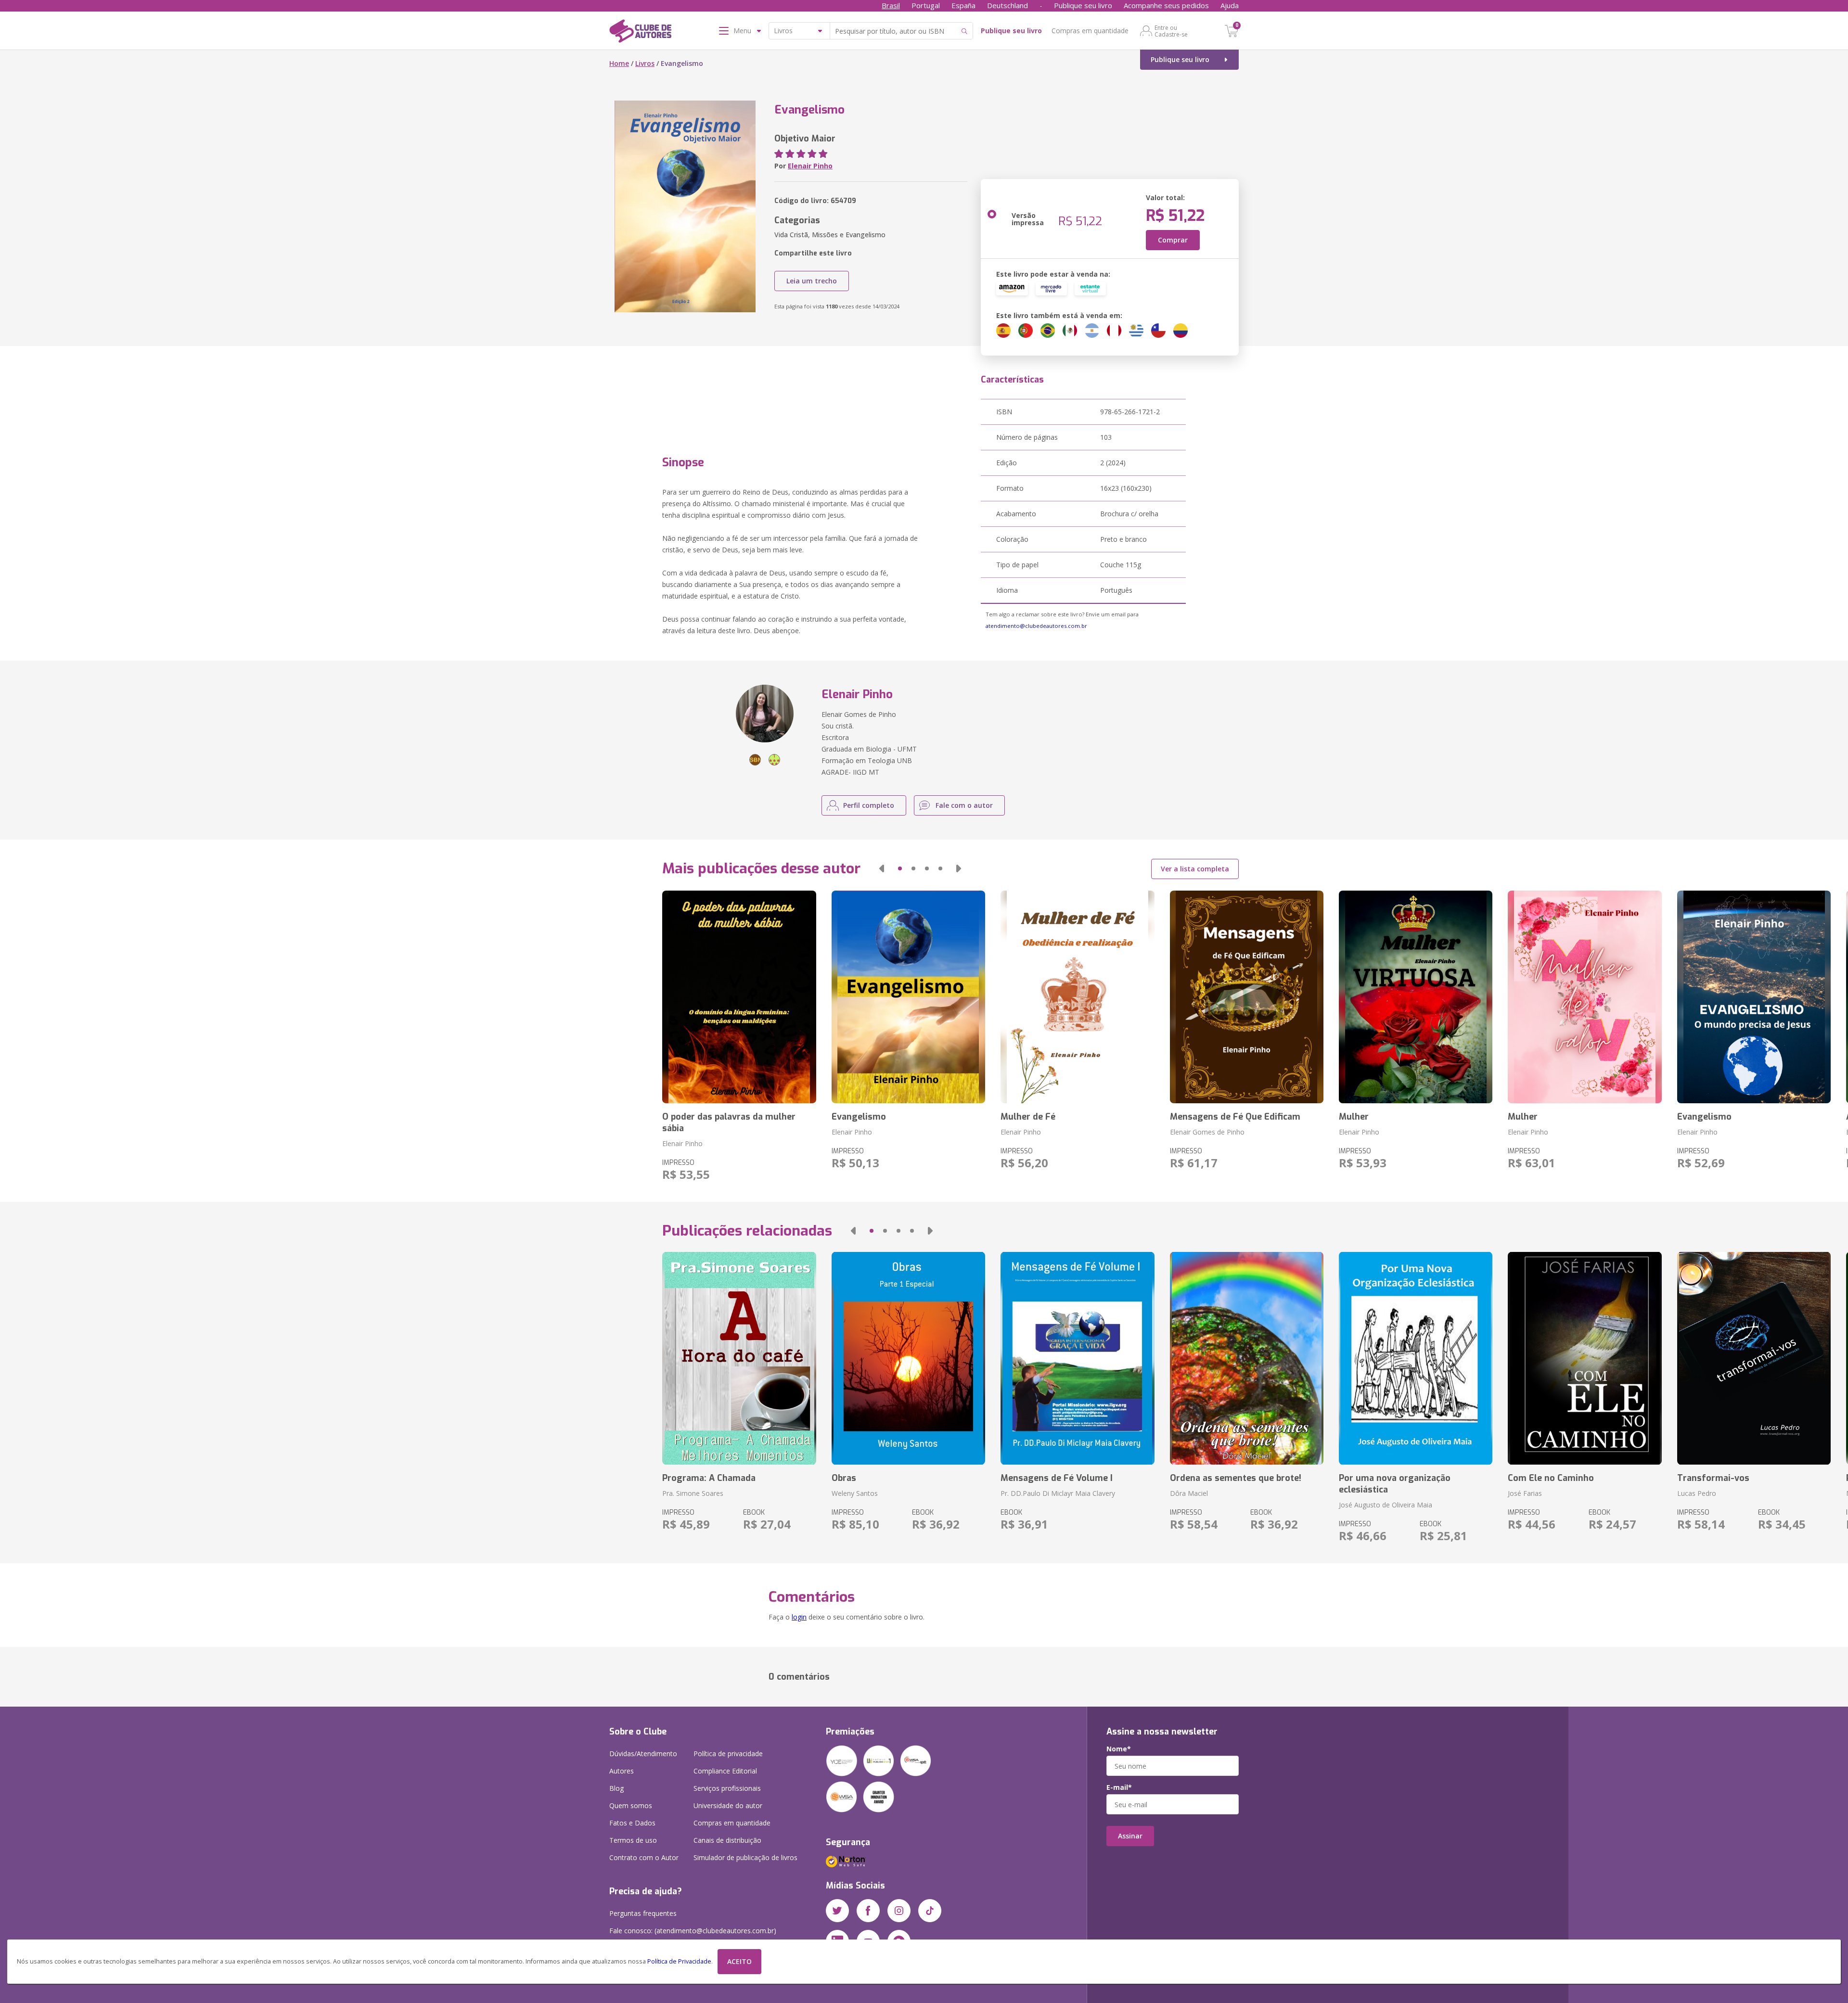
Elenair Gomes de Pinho (1207, 1132)
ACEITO (739, 1961)
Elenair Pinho (810, 166)
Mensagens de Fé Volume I (1057, 1478)
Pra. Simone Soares (693, 1493)
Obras (844, 1478)
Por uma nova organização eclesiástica (1395, 1484)
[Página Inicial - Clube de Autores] (640, 33)
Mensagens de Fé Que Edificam (1235, 1117)
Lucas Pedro (1697, 1493)
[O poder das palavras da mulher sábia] (739, 997)
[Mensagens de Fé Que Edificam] (1247, 997)
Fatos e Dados (632, 1823)
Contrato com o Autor (644, 1857)
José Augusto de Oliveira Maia (1386, 1505)
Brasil (891, 5)
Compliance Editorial (725, 1771)
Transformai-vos (1713, 1478)
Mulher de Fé (1028, 1117)
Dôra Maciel (1189, 1493)
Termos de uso (633, 1840)
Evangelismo (859, 1117)
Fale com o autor (964, 805)
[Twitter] (837, 1911)
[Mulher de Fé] (1077, 997)
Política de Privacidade (679, 1961)
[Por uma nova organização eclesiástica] (1416, 1358)
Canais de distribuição (727, 1840)
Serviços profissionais (727, 1788)
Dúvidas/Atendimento (643, 1754)
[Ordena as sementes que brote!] (1247, 1358)
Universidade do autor (728, 1805)
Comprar (1173, 240)
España (963, 5)
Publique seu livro (1083, 5)
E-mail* (1119, 1787)
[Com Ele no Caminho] (1585, 1358)
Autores (622, 1771)
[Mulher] (1416, 997)
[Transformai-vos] (1754, 1358)
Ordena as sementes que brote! (1236, 1478)
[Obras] (908, 1358)
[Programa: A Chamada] (739, 1358)
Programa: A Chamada (709, 1478)
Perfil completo (869, 805)
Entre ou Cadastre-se (1171, 31)
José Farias (1525, 1493)
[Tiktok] (930, 1911)
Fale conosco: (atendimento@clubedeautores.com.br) (693, 1931)
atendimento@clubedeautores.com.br (1036, 626)
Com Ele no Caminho (1551, 1478)
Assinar (1130, 1836)
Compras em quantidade (1090, 31)
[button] (882, 868)
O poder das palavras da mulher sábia (729, 1123)
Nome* (1119, 1749)
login (799, 1617)
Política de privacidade (728, 1754)
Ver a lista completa (1195, 869)
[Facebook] (868, 1911)
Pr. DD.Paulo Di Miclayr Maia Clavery (1058, 1493)
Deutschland (1007, 5)
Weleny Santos (855, 1493)
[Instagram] (899, 1911)
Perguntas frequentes (643, 1913)
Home (619, 63)
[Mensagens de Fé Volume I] (1077, 1358)
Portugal (926, 5)
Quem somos (631, 1805)
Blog (616, 1788)
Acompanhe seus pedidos (1166, 5)
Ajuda (1230, 5)
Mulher (1354, 1117)
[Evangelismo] (908, 997)
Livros (645, 63)
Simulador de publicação (745, 1857)
